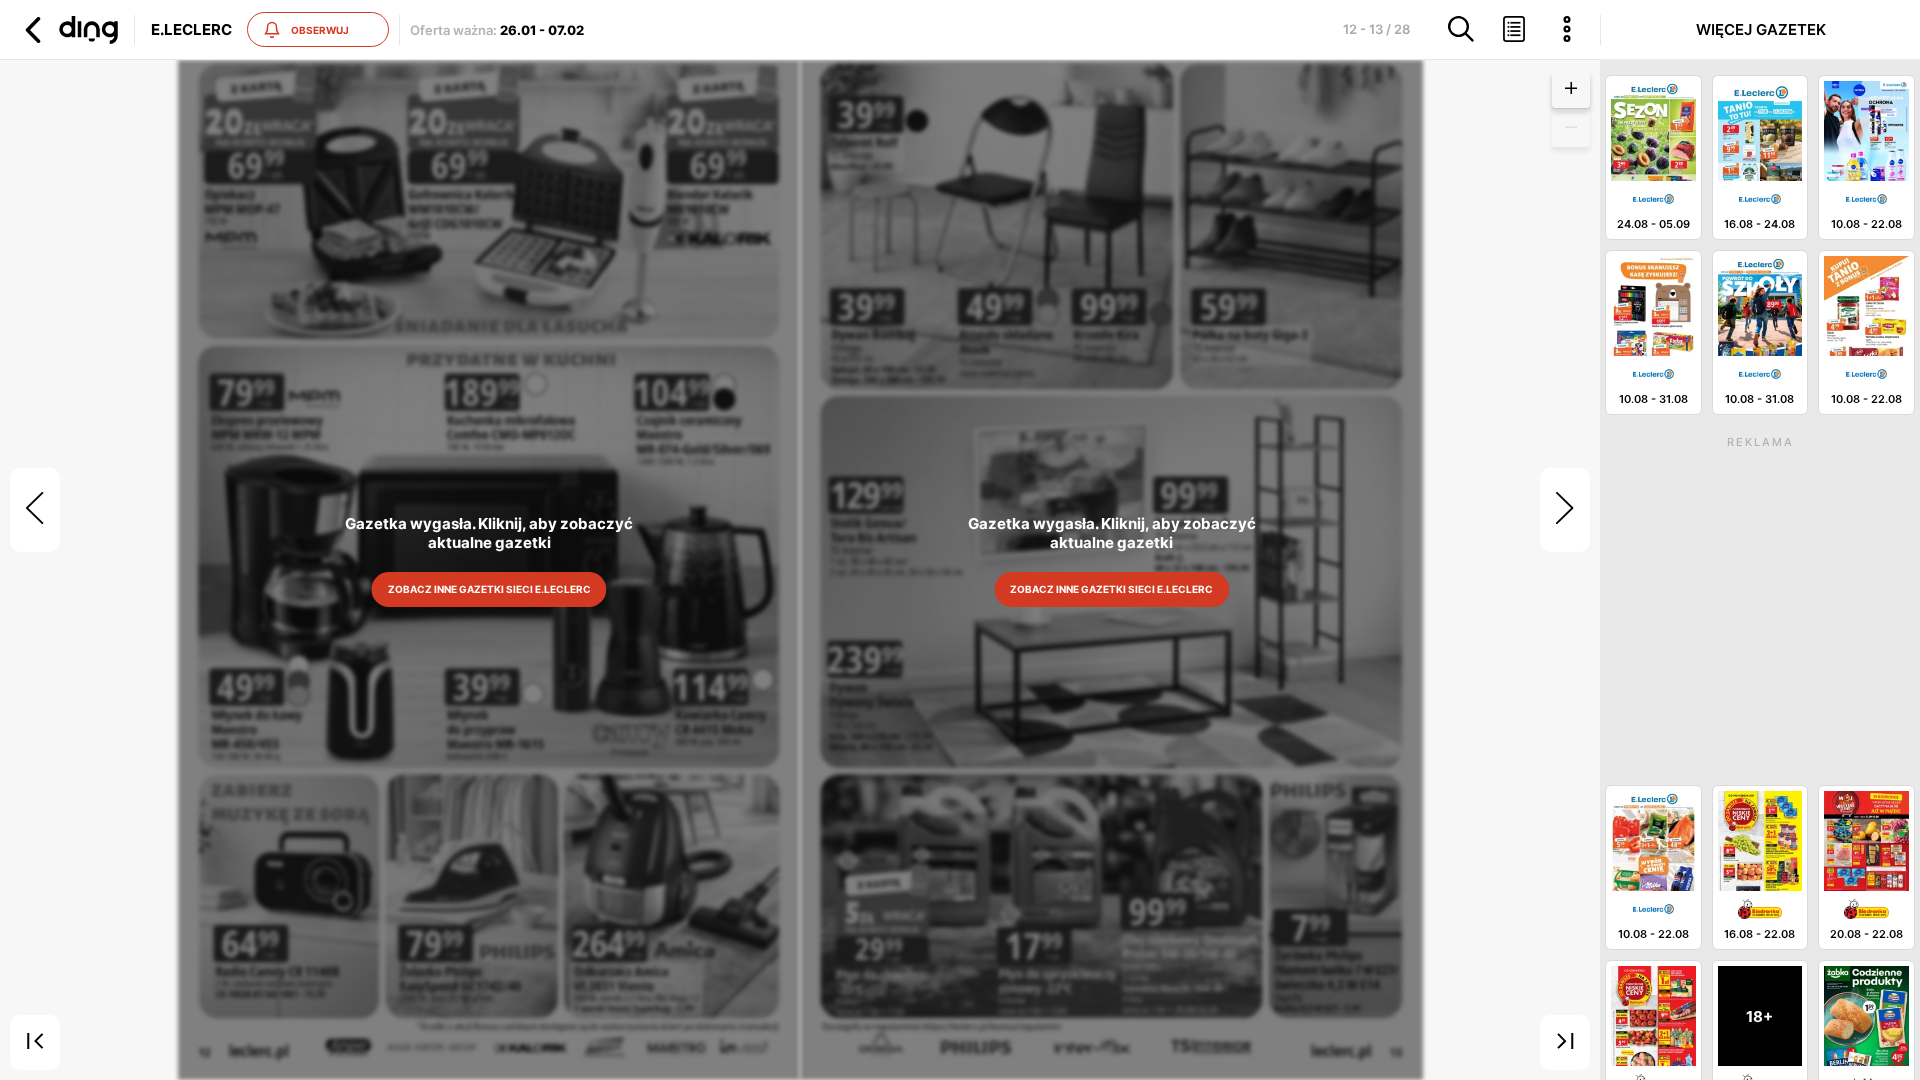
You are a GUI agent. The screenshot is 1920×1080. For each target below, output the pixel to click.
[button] (69, 30)
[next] (1565, 510)
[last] (1565, 1043)
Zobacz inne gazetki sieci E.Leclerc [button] (488, 589)
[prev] (35, 510)
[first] (35, 1043)
